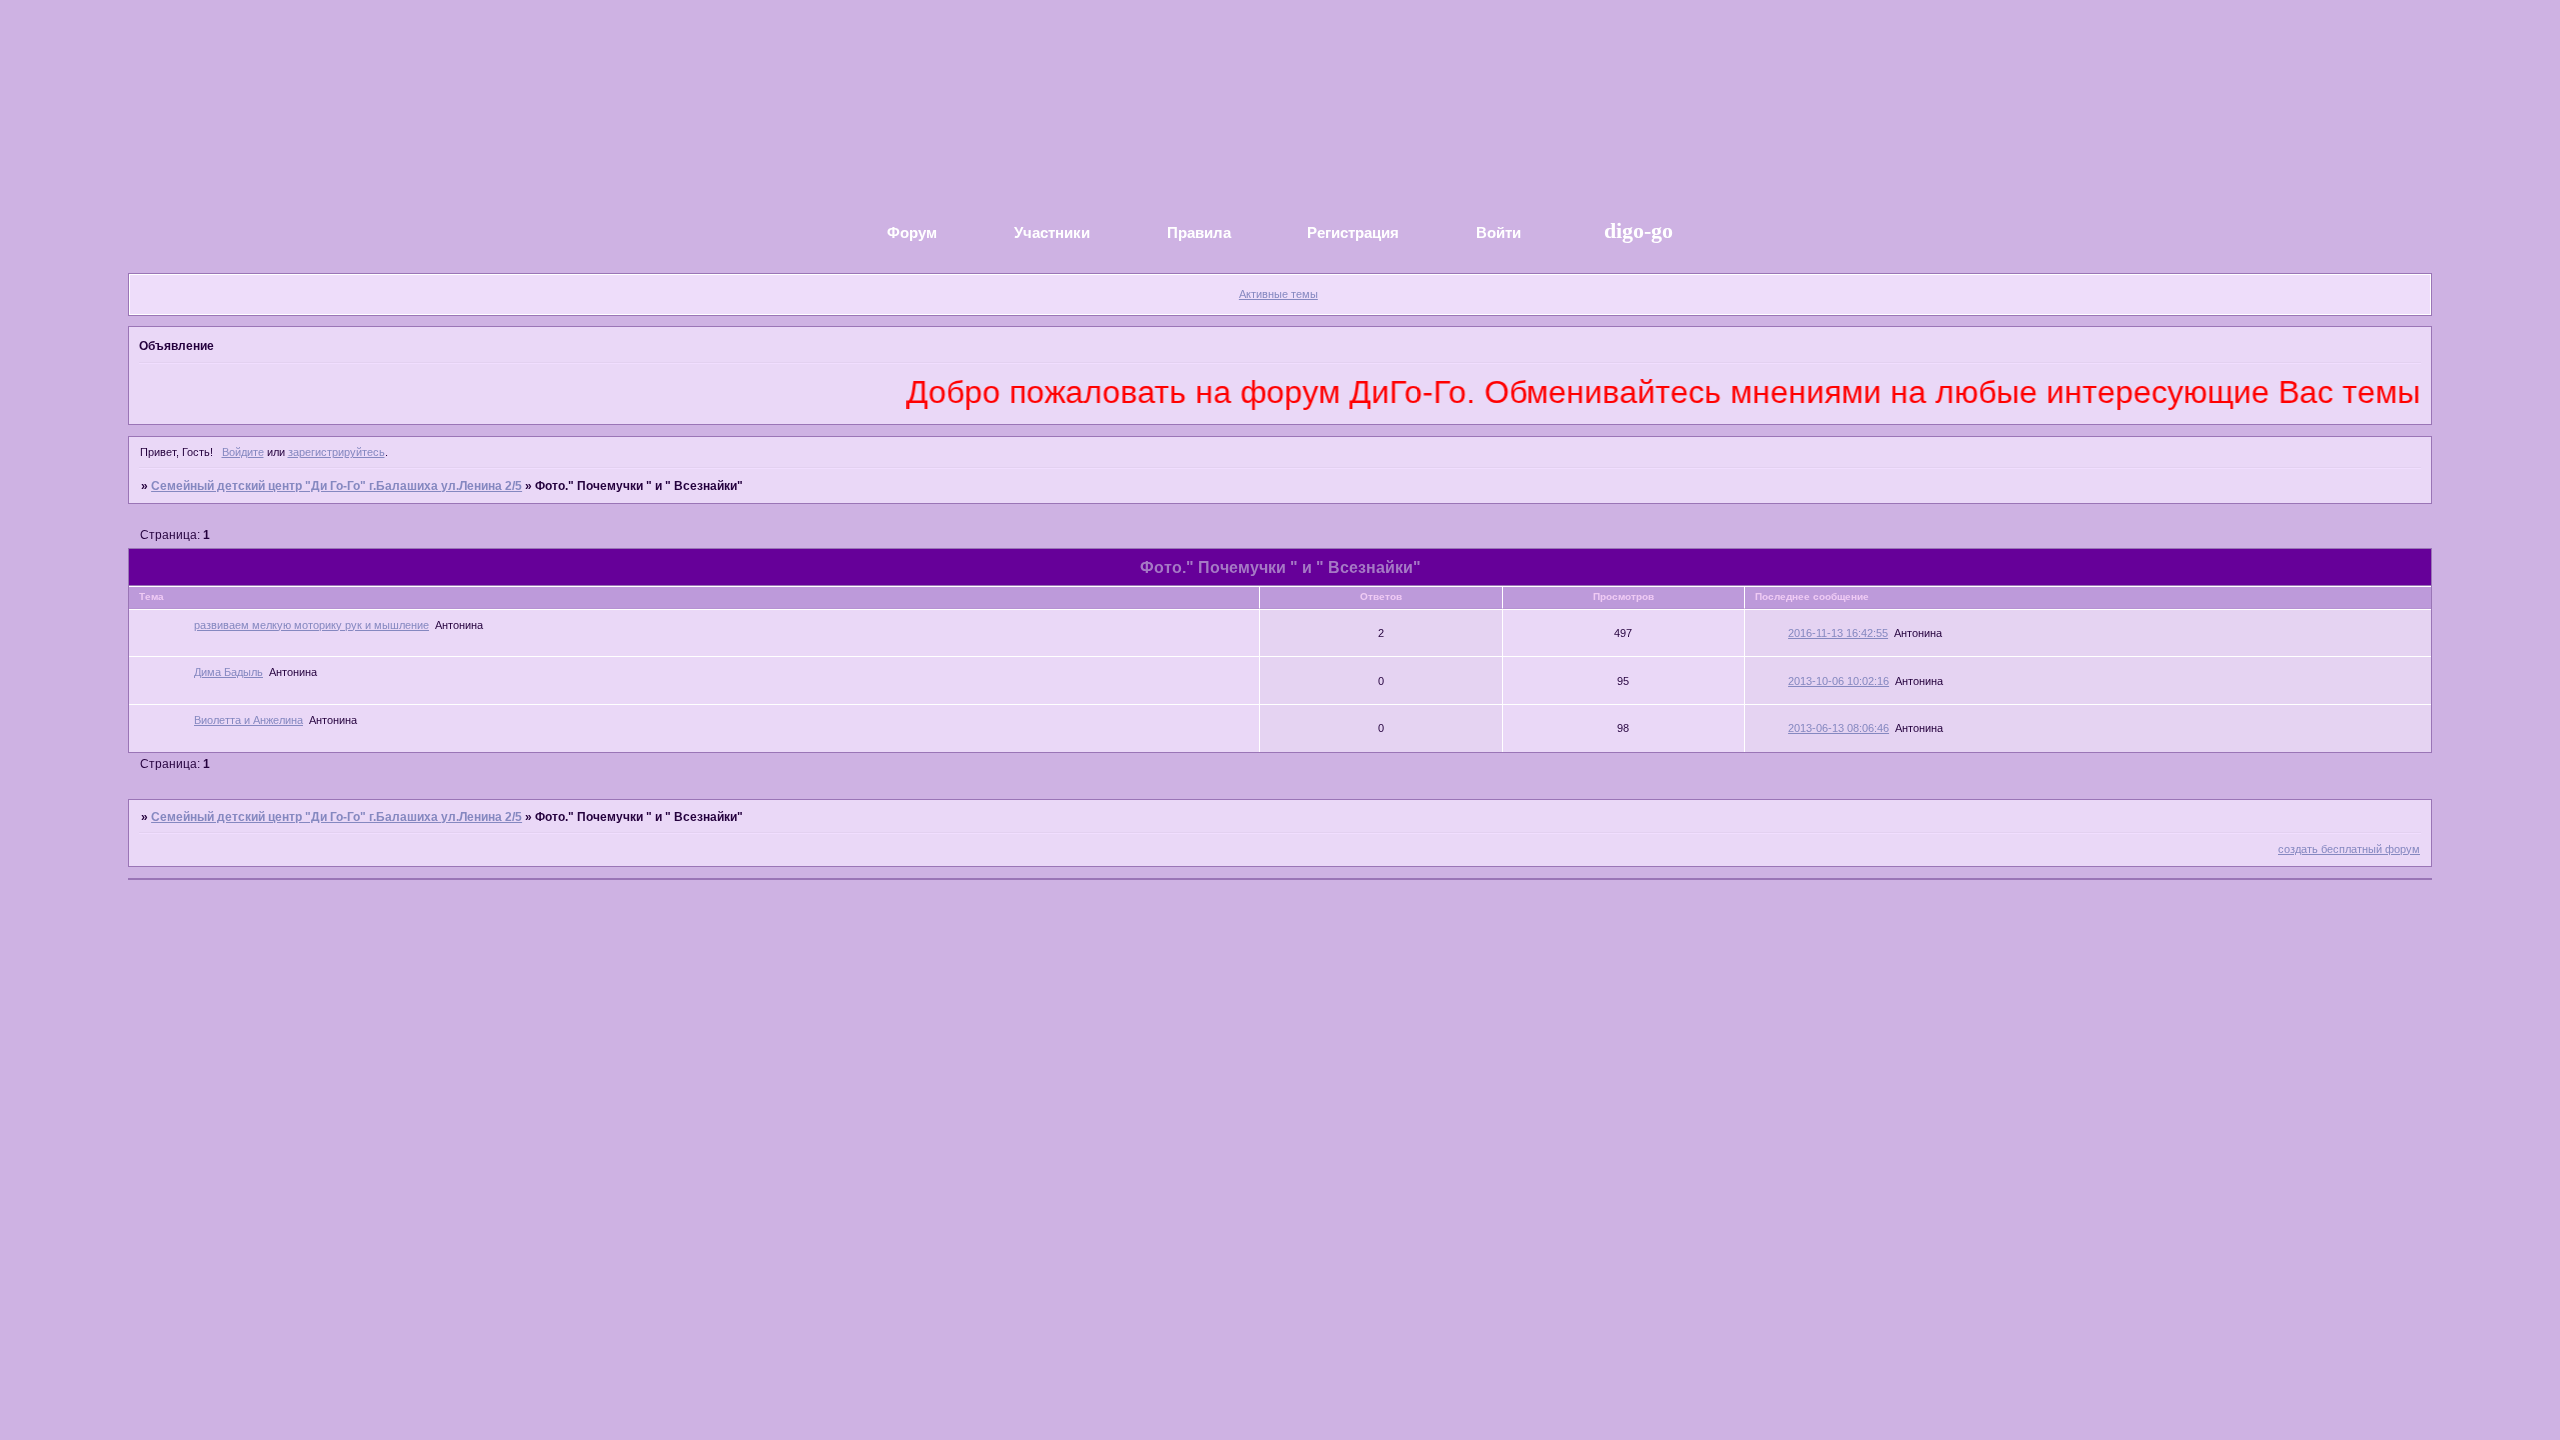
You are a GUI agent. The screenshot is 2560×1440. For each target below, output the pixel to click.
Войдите (243, 452)
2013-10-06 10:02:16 (1838, 681)
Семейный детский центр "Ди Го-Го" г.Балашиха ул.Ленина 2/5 (336, 486)
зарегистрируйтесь (336, 452)
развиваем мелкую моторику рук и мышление (311, 625)
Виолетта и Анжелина (248, 720)
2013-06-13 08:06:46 (1838, 728)
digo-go (1635, 230)
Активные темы (1278, 294)
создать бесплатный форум (2349, 849)
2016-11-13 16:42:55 (1838, 633)
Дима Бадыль (228, 672)
